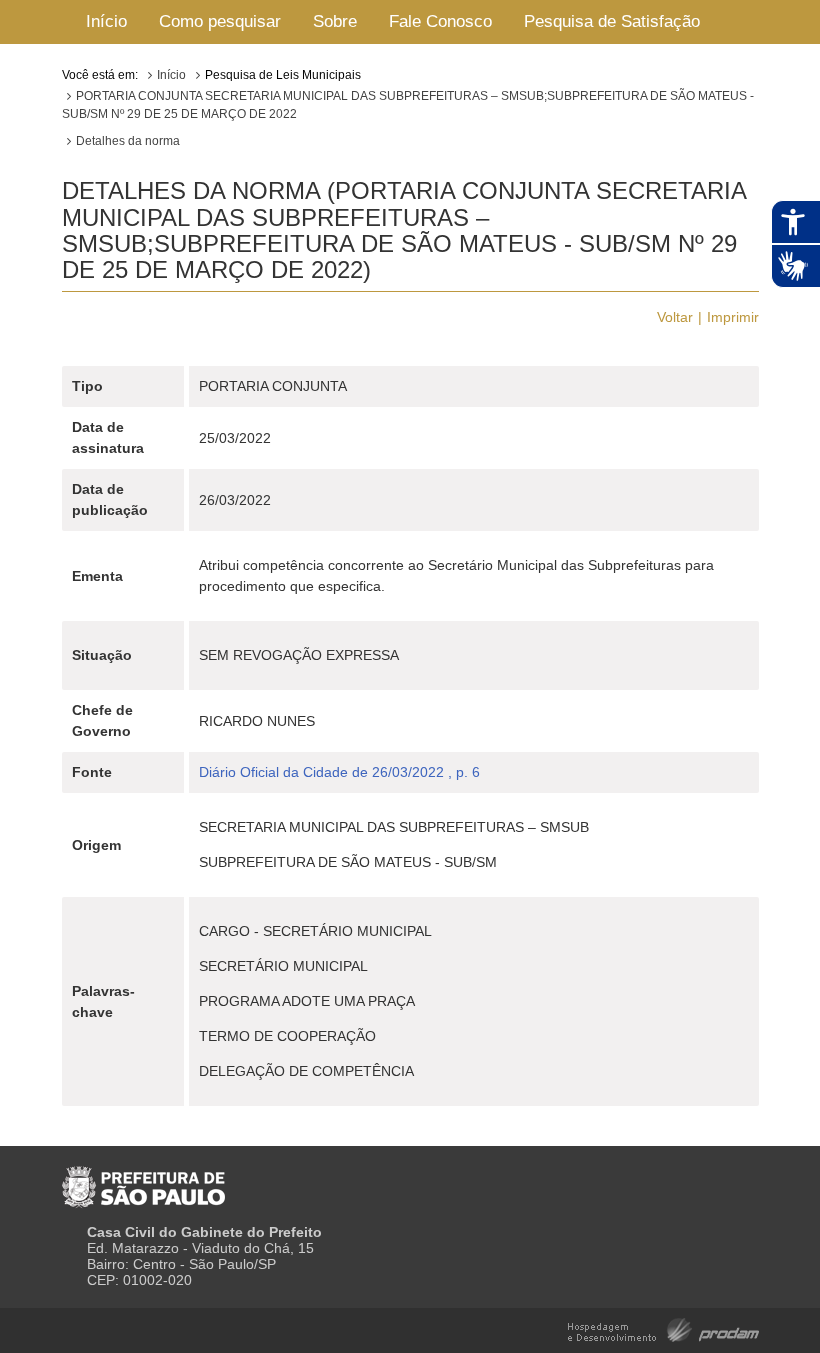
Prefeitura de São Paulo (143, 1179)
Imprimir (733, 317)
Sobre (335, 21)
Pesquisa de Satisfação (612, 21)
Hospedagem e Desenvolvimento (663, 1328)
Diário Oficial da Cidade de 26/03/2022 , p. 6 (339, 772)
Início (106, 21)
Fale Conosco (440, 21)
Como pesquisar (220, 21)
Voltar (675, 317)
